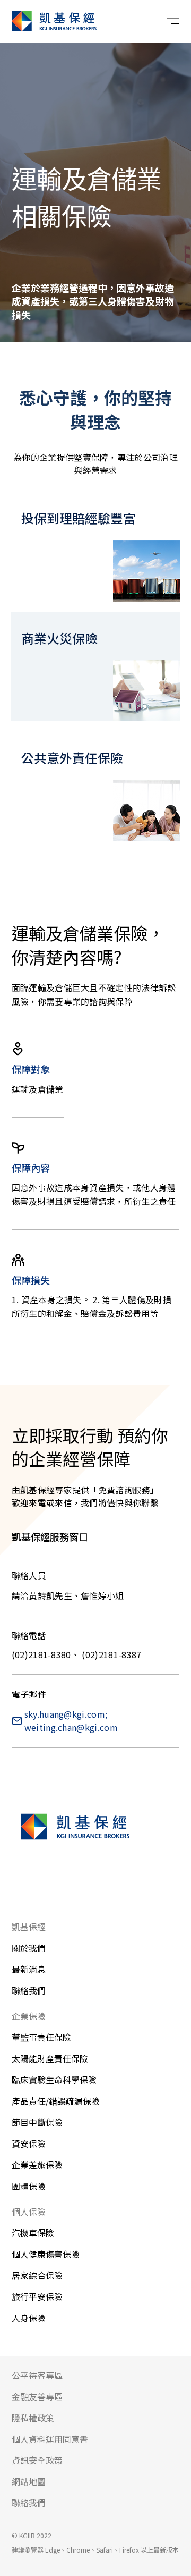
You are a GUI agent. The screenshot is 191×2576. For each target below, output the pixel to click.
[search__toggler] (144, 21)
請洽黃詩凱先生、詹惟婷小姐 (68, 1595)
